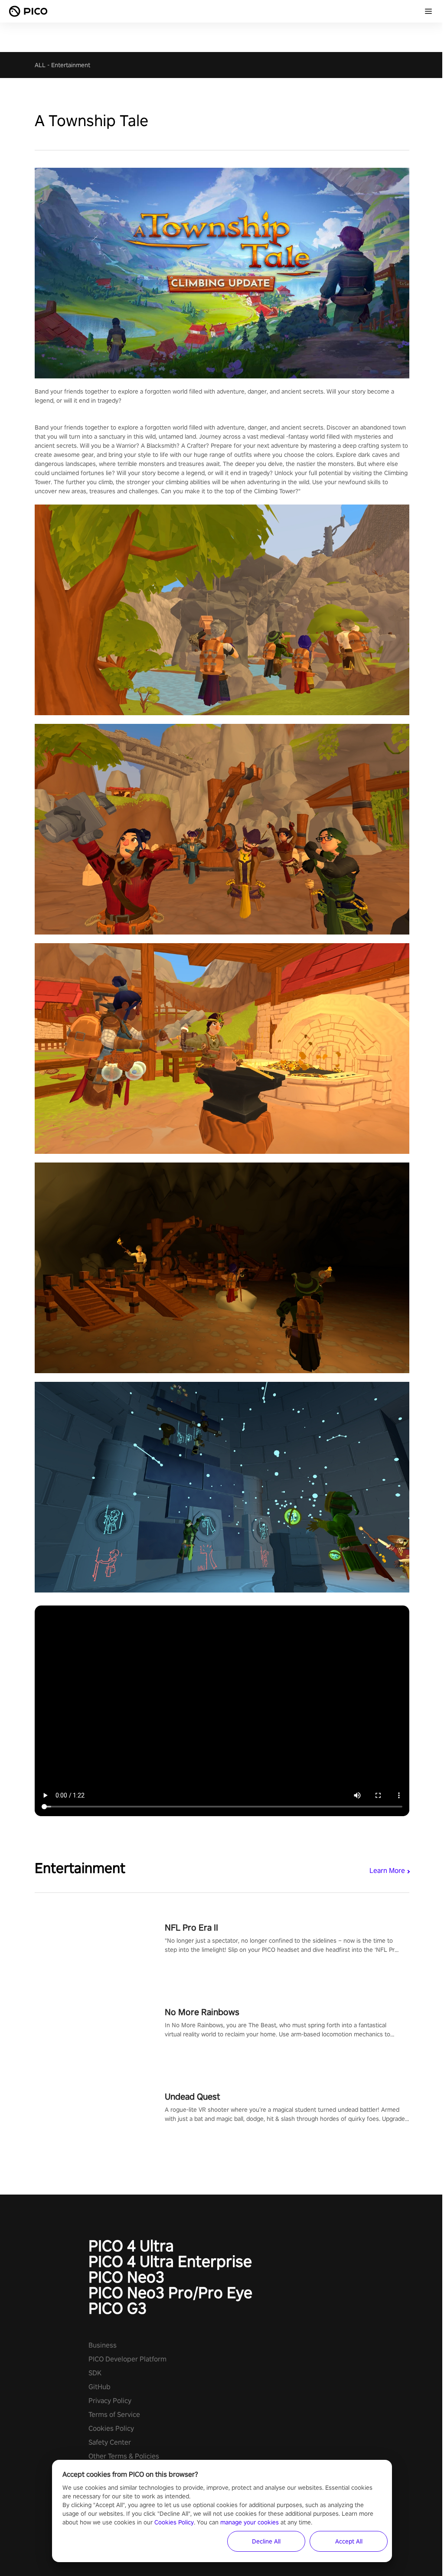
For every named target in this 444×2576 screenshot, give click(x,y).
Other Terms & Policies (124, 2456)
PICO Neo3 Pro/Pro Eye (170, 2293)
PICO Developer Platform (127, 2359)
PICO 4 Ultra (131, 2246)
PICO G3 (118, 2308)
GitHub (100, 2387)
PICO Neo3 (126, 2277)
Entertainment (71, 65)
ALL (40, 65)
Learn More (387, 1871)
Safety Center (110, 2442)
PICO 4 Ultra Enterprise (170, 2261)
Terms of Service (114, 2415)
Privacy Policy (110, 2401)
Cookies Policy (111, 2428)
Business (103, 2345)
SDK (95, 2373)
